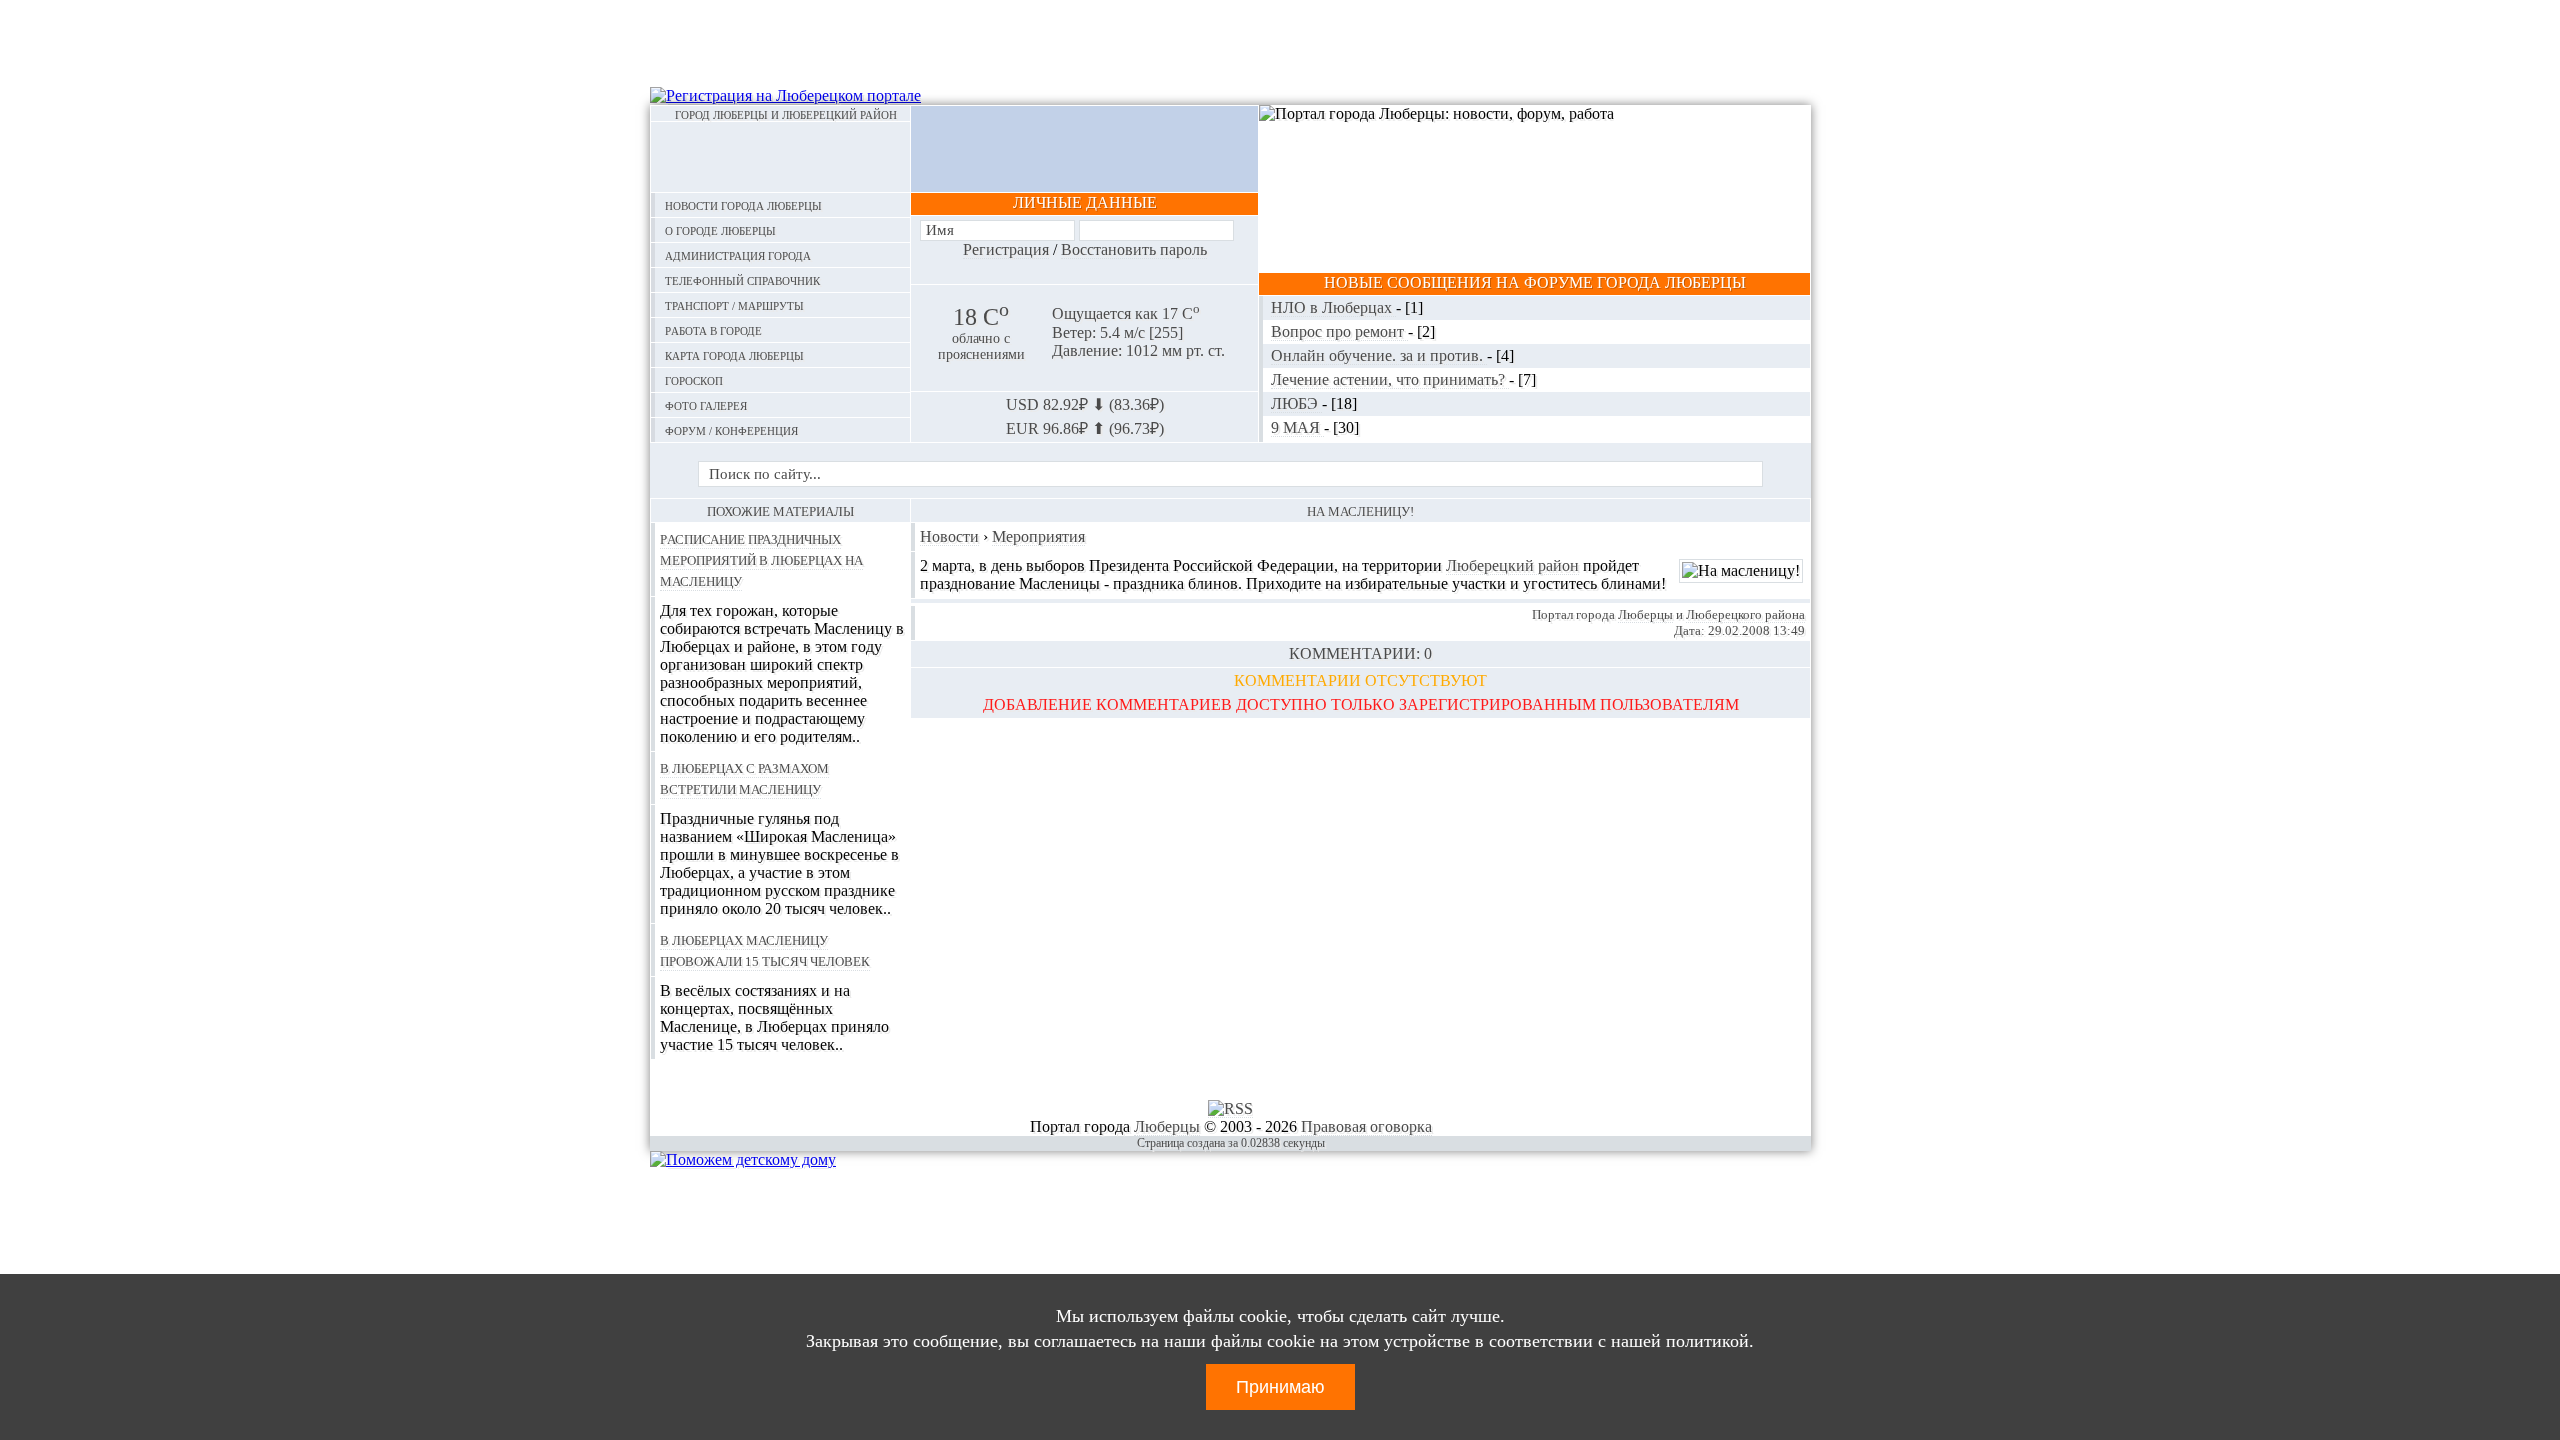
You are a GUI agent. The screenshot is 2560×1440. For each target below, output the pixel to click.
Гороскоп (694, 379)
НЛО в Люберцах (1333, 307)
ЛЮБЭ (1296, 403)
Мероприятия (1038, 536)
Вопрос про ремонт (1339, 331)
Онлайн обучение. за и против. (1379, 355)
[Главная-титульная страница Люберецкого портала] (780, 157)
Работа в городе (713, 329)
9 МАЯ (1297, 427)
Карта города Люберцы (734, 354)
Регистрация (1006, 249)
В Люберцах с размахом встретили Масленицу (744, 777)
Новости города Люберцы (743, 204)
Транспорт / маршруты (734, 304)
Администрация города (738, 254)
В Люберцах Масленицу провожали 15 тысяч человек (765, 949)
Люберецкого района (1745, 614)
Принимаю (1280, 1387)
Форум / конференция (731, 429)
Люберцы (1645, 614)
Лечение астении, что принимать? (1390, 379)
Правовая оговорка (1366, 1126)
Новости (949, 536)
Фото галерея (706, 404)
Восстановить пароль (1134, 249)
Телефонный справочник (742, 279)
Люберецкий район (1512, 565)
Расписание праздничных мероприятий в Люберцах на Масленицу (761, 559)
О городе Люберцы (720, 229)
